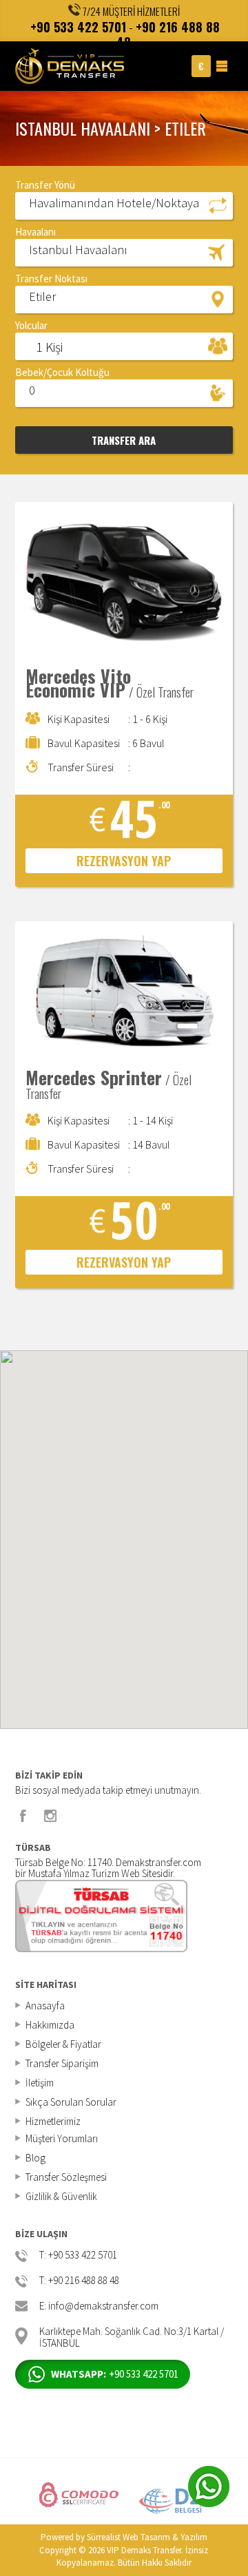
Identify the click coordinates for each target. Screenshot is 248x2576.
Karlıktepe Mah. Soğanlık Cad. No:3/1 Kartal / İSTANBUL (132, 2336)
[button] (124, 205)
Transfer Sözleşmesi (66, 2177)
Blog (35, 2158)
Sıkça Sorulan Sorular (71, 2102)
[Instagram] (50, 1816)
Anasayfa (45, 2006)
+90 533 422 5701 (78, 27)
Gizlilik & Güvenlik (61, 2196)
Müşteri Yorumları (62, 2138)
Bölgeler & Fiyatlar (63, 2044)
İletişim (40, 2083)
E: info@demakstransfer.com (99, 2306)
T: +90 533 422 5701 (78, 2255)
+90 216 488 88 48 (168, 35)
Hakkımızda (50, 2025)
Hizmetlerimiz (53, 2121)
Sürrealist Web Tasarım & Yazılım (147, 2537)
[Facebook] (23, 1816)
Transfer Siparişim (62, 2063)
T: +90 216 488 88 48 (79, 2281)
